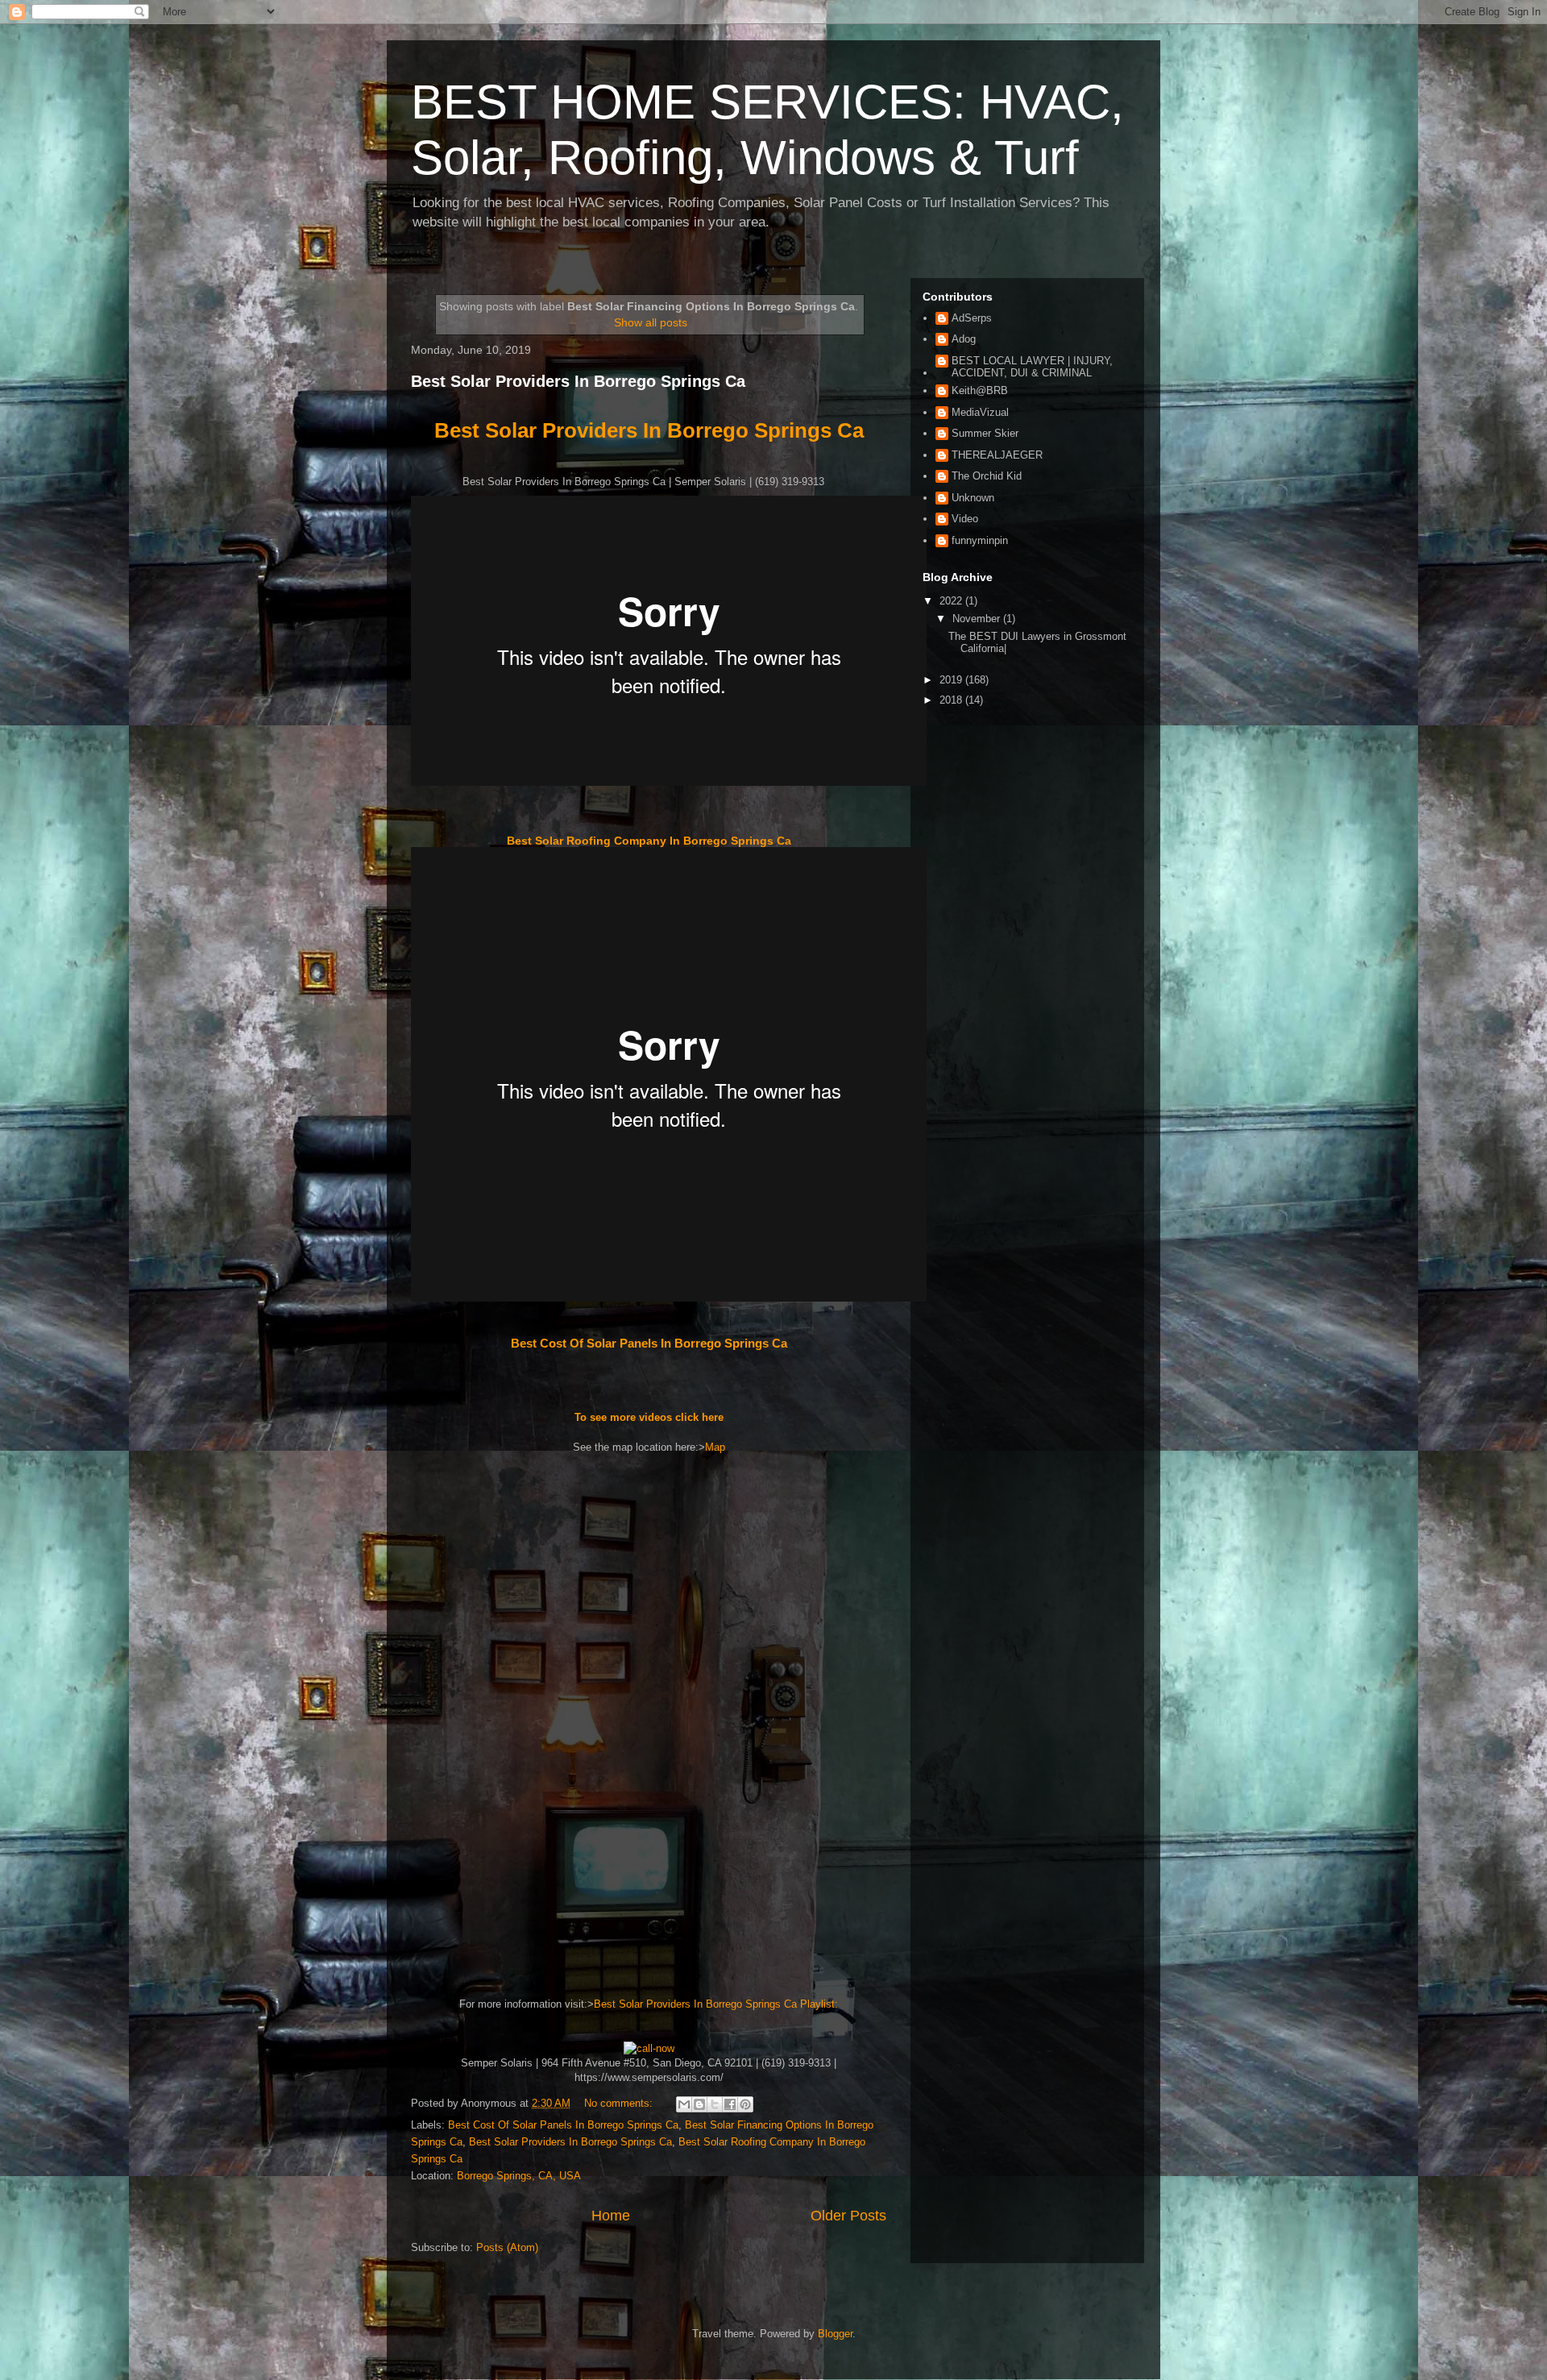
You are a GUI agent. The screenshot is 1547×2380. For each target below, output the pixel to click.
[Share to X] (715, 2104)
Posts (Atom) (507, 2247)
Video (965, 519)
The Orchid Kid (987, 476)
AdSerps (972, 318)
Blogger (835, 2334)
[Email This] (684, 2104)
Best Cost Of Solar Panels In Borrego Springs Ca (649, 1343)
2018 (952, 700)
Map (715, 1447)
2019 (952, 680)
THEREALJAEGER (997, 455)
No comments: (620, 2103)
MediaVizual (980, 412)
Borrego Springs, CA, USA (519, 2176)
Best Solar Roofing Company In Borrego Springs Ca (649, 841)
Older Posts (848, 2216)
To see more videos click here (649, 1417)
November (978, 619)
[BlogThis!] (699, 2104)
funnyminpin (980, 540)
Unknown (973, 498)
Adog (964, 339)
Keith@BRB (980, 390)
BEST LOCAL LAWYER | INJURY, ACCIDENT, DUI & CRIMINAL (1032, 367)
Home (611, 2216)
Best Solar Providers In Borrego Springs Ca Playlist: (716, 2004)
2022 (952, 601)
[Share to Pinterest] (745, 2104)
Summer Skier (985, 433)
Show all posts (651, 322)
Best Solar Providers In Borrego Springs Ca (578, 381)
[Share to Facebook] (730, 2104)
